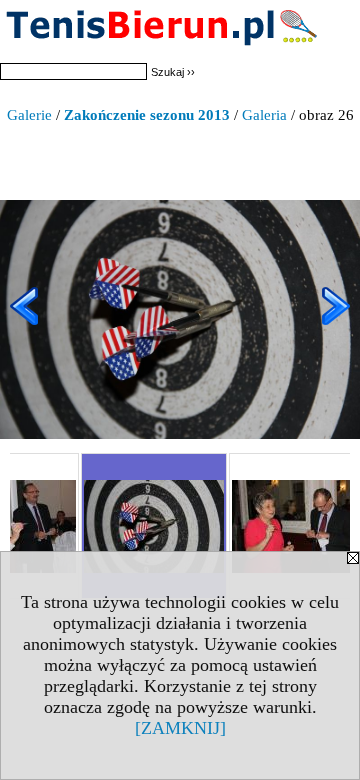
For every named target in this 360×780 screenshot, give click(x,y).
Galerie (29, 115)
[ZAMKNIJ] (180, 728)
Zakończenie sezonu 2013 (147, 115)
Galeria (264, 115)
